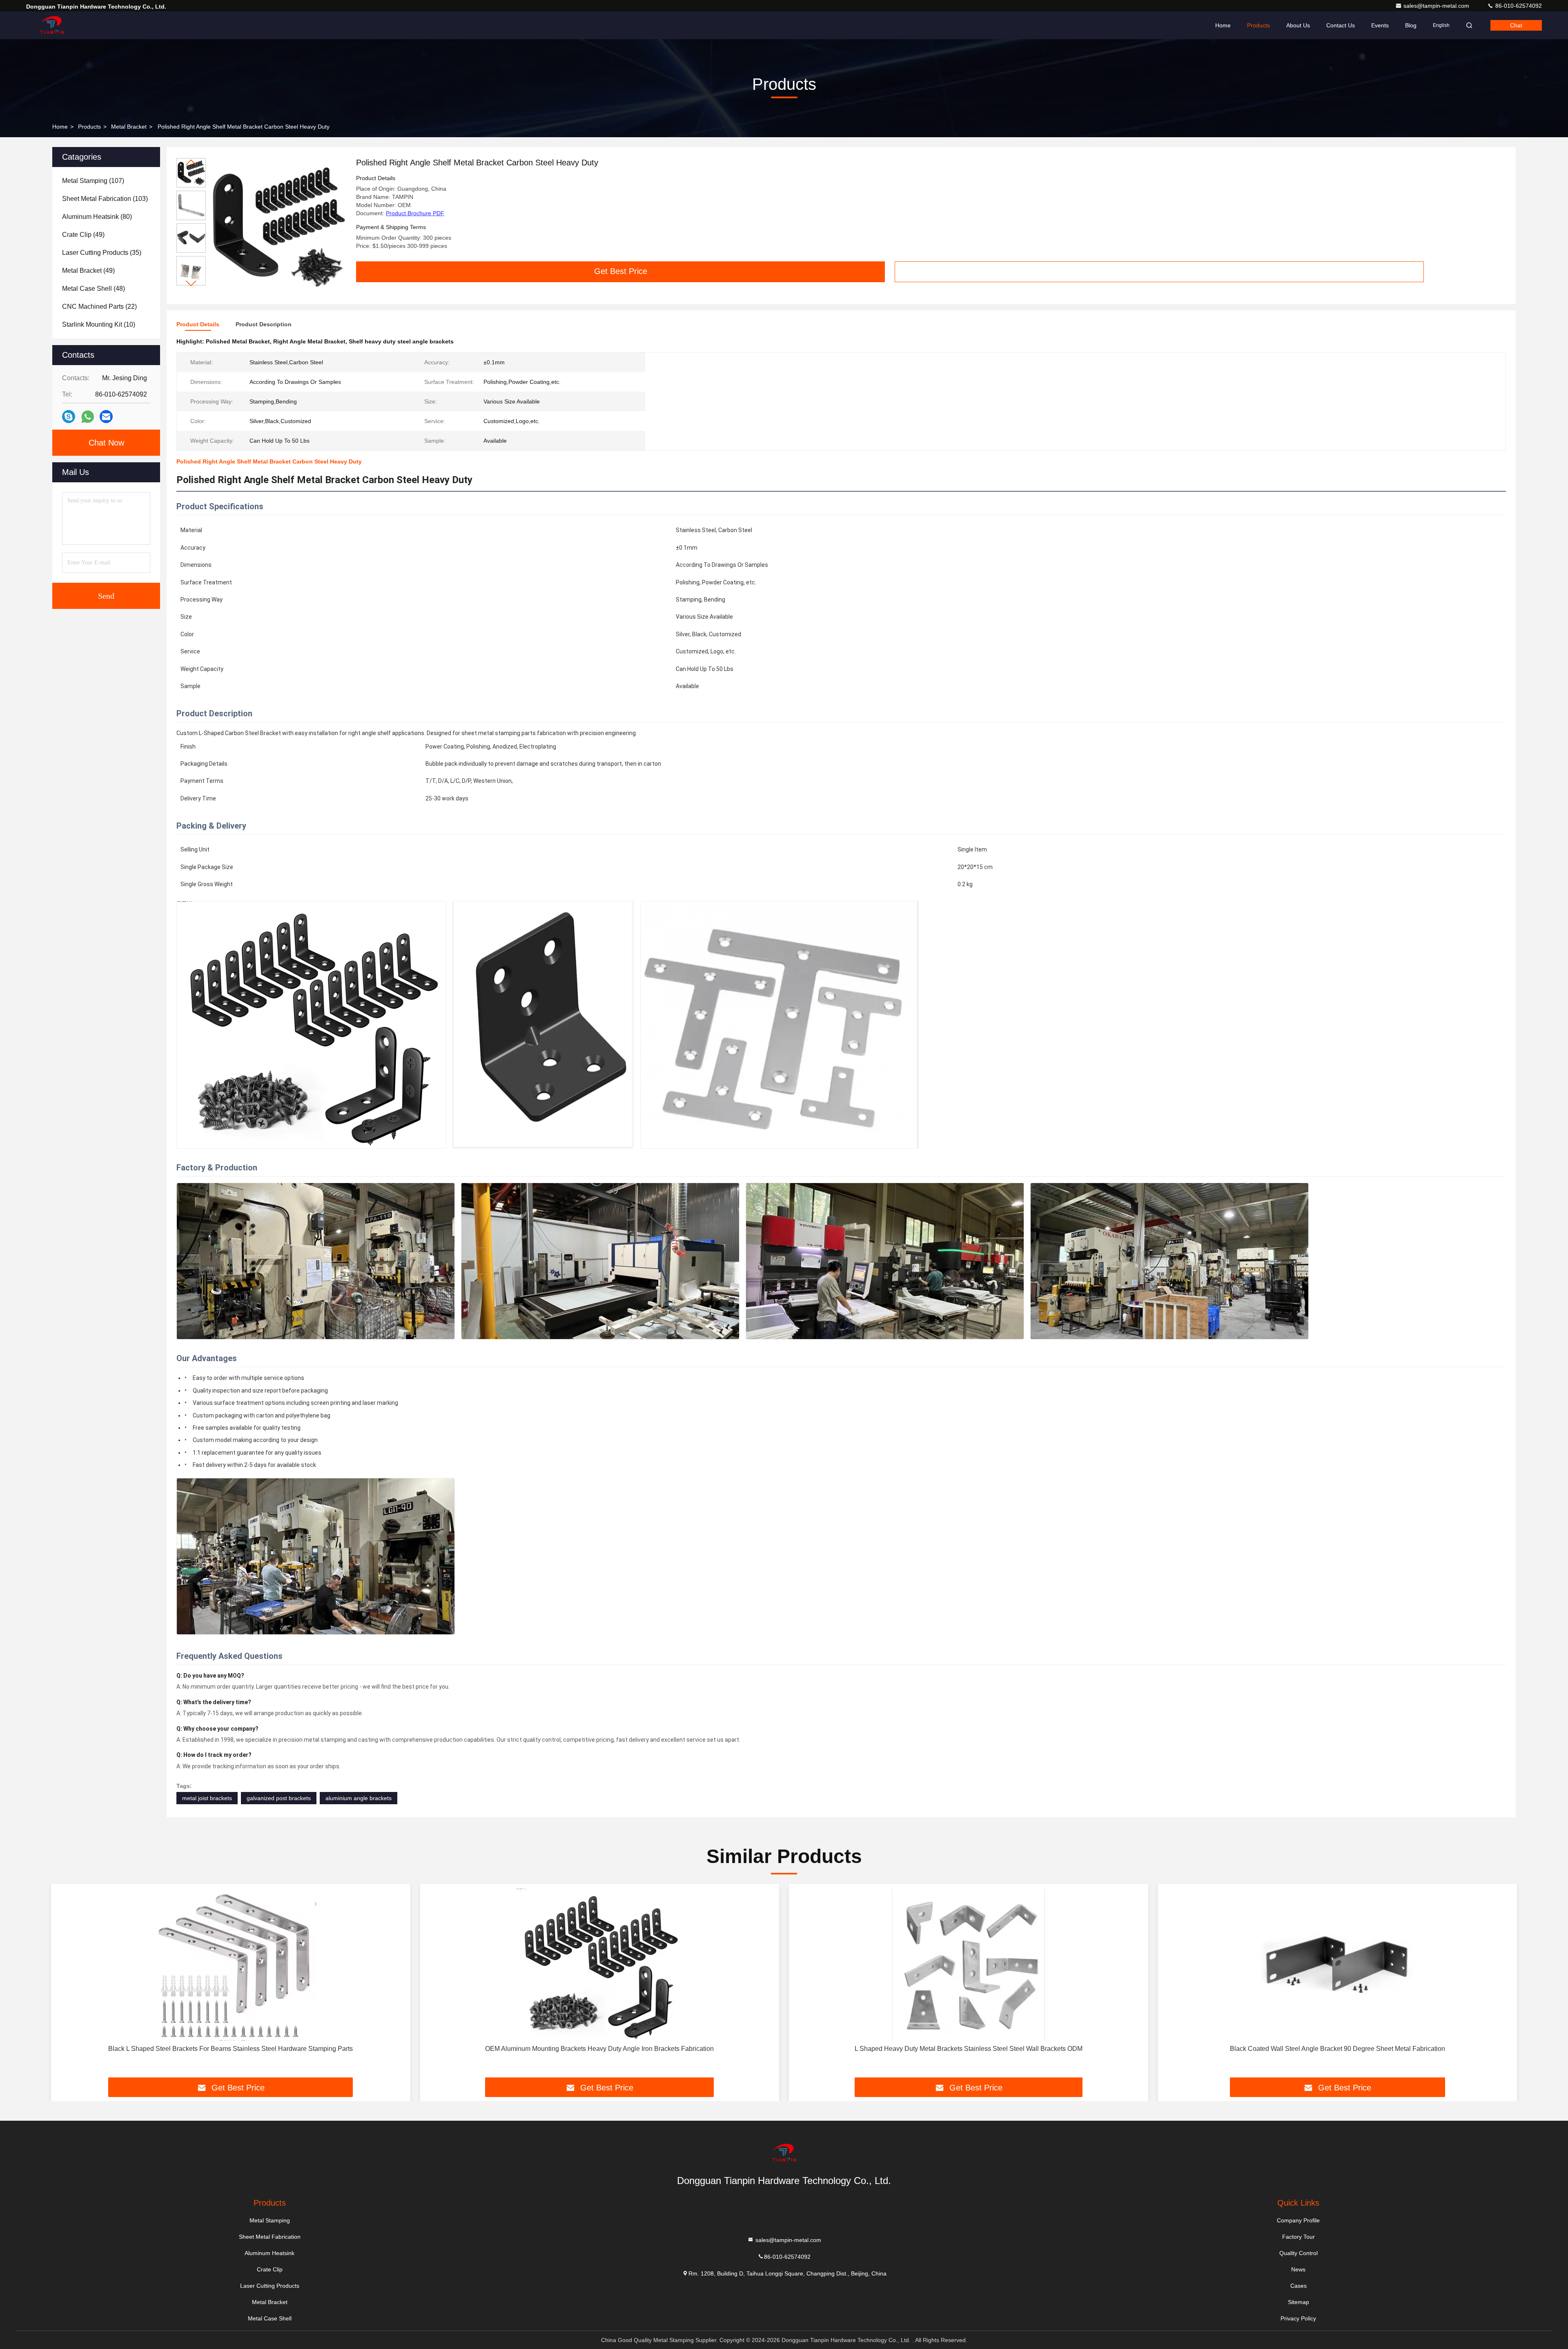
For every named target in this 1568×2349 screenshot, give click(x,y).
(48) (94, 289)
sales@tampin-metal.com (1437, 6)
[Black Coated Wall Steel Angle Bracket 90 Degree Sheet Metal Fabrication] (1338, 1965)
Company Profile (1298, 2220)
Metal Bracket (129, 127)
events (1380, 25)
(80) (97, 217)
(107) (93, 181)
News (1298, 2269)
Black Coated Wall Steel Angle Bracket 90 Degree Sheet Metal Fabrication (1337, 2049)
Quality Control (1298, 2253)
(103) (105, 199)
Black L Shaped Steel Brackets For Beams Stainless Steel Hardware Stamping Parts (231, 2049)
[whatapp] (88, 417)
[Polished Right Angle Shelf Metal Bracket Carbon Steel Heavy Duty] (278, 225)
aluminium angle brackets (359, 1798)
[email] (106, 417)
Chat (1516, 25)
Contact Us (1341, 25)
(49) (83, 235)
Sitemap (1298, 2302)
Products (1258, 25)
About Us (1298, 25)
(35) (102, 253)
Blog (1411, 25)
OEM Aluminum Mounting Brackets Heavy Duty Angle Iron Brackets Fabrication (599, 2049)
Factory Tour (1298, 2237)
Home (1223, 25)
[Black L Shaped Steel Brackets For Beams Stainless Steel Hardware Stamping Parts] (231, 1965)
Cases (1298, 2286)
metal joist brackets (207, 1798)
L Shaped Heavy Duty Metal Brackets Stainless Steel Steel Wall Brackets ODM (969, 2049)
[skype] (69, 417)
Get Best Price (621, 271)
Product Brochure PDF (415, 213)
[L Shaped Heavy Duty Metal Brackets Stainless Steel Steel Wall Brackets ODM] (969, 1965)
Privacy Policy (1298, 2318)
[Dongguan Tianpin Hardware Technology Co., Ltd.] (52, 25)
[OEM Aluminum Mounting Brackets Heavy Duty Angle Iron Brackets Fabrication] (600, 1965)
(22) (99, 306)
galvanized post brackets (279, 1798)
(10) (99, 324)
